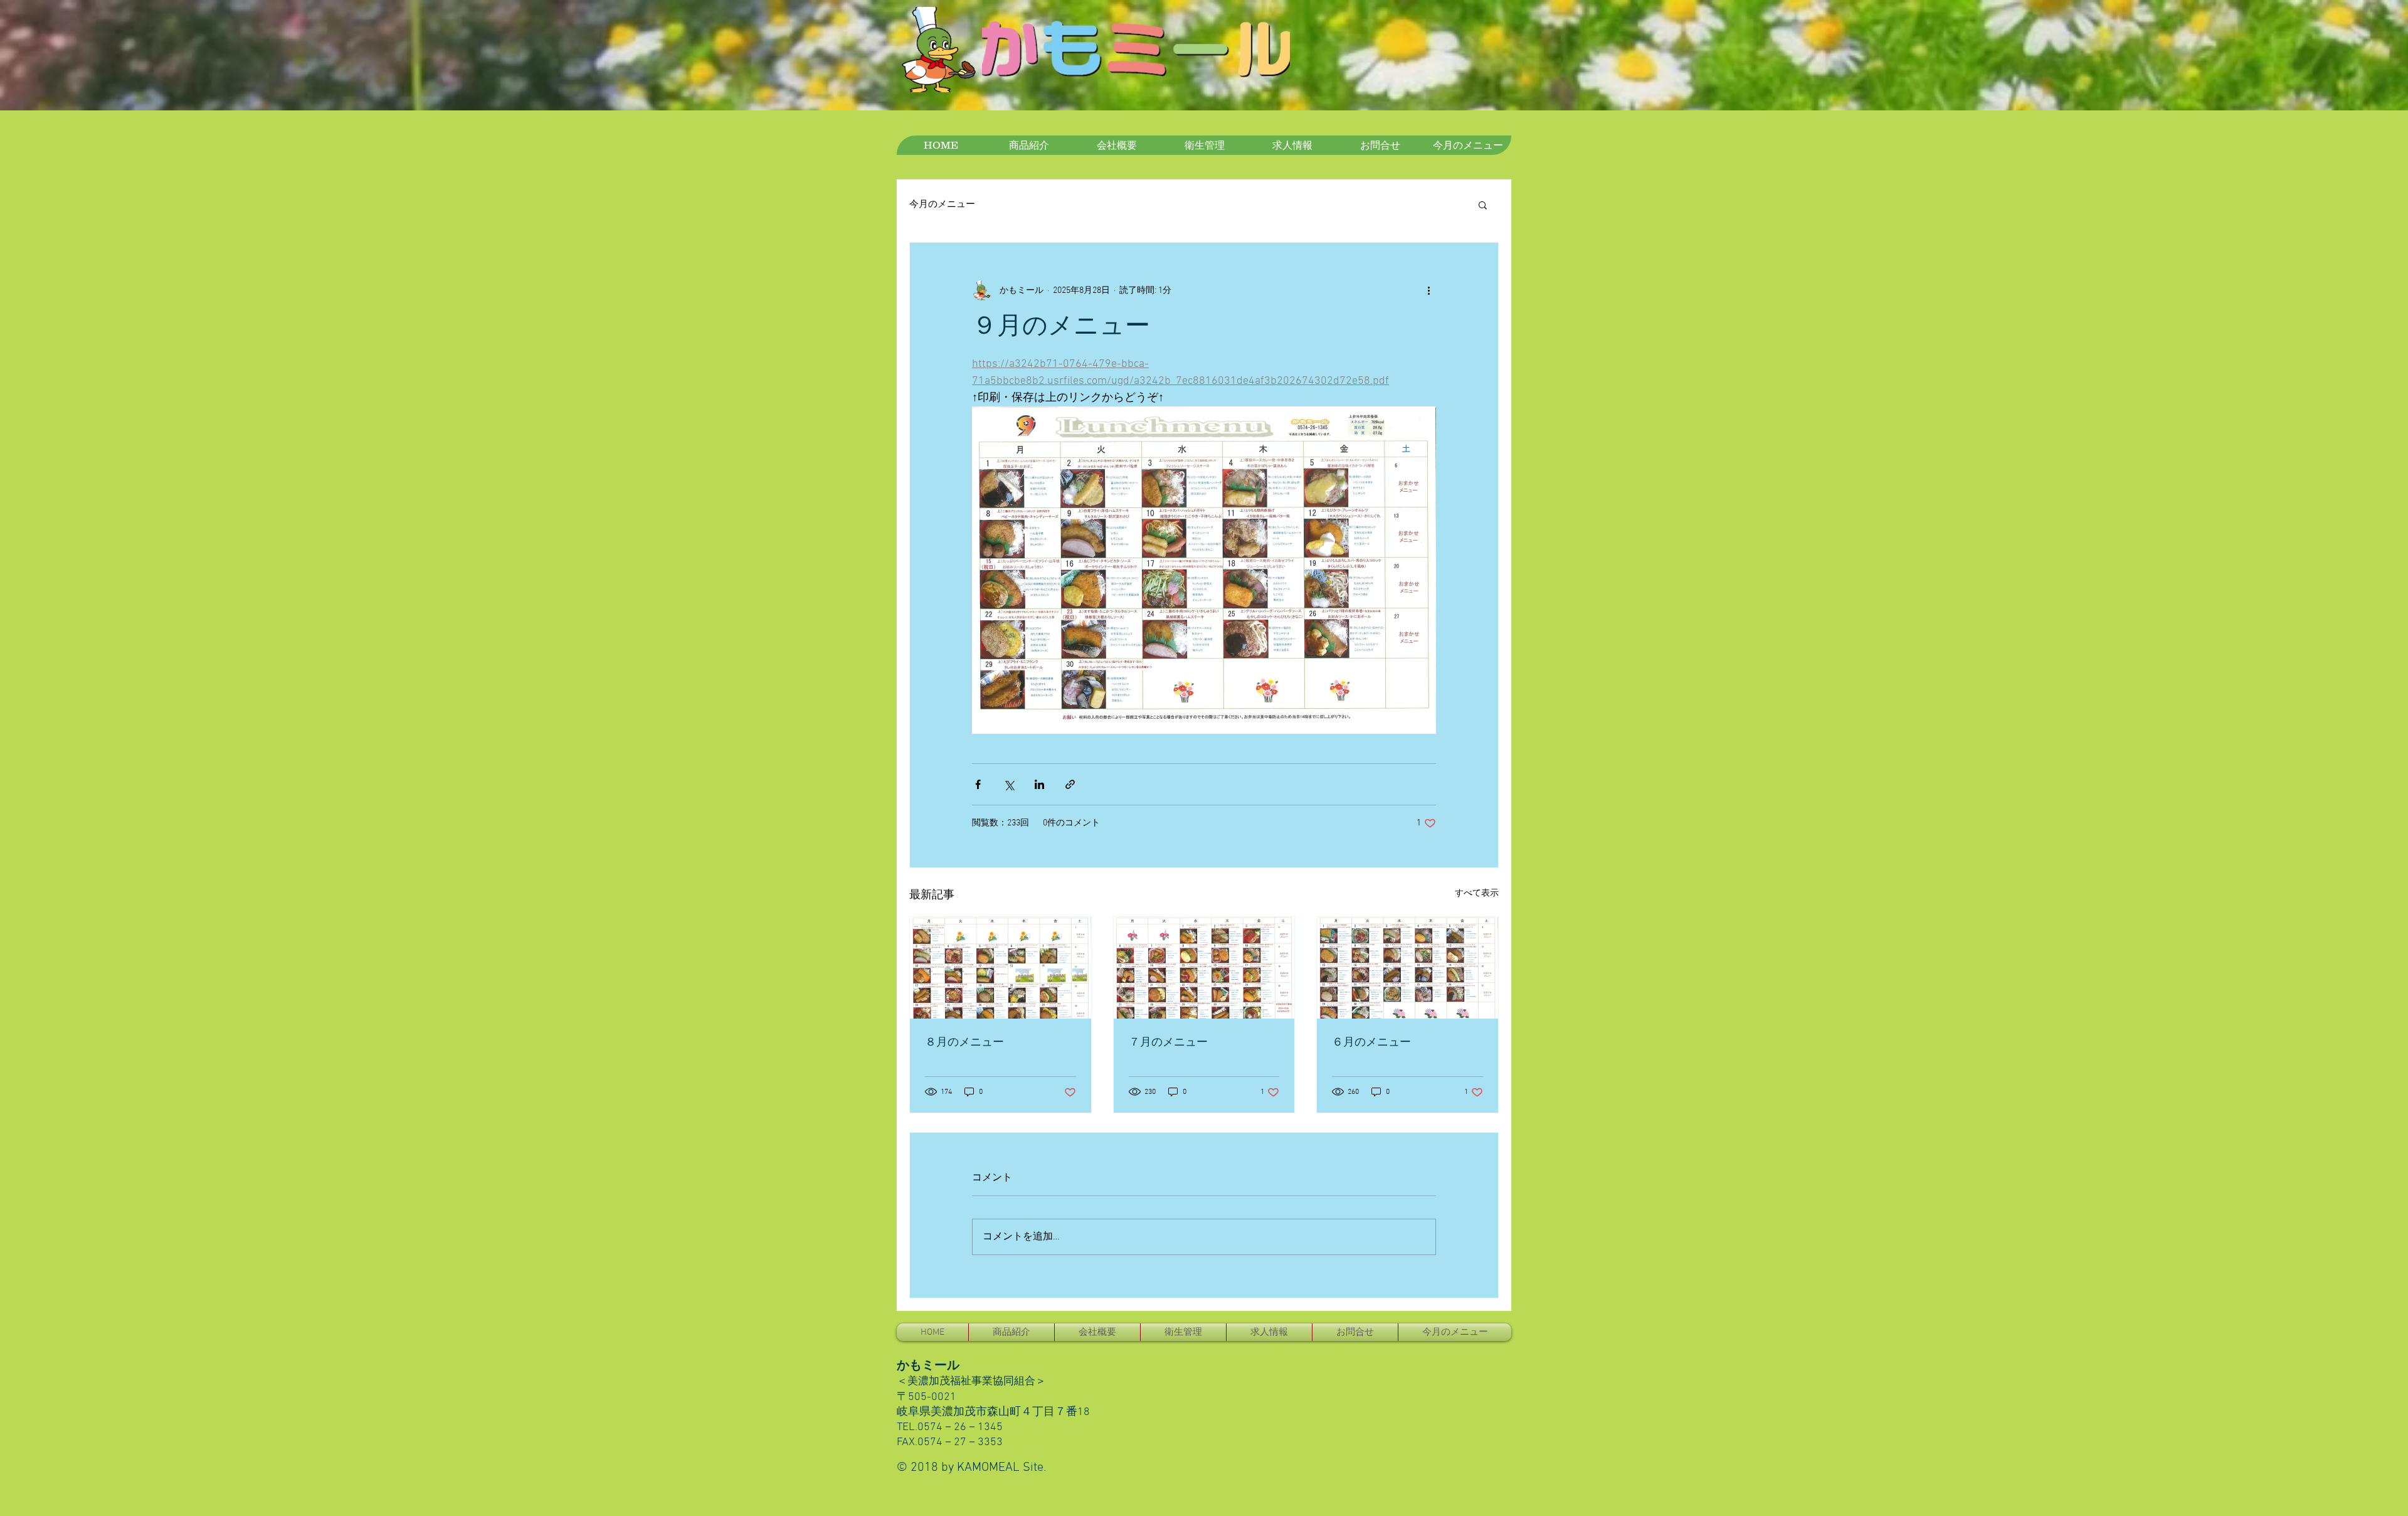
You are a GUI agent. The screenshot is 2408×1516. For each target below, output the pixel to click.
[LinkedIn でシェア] (1039, 784)
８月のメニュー (964, 1043)
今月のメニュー (942, 204)
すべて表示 (1477, 893)
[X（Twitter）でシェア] (1009, 784)
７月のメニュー (1168, 1043)
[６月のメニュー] (1407, 968)
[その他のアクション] (1428, 290)
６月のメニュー (1371, 1043)
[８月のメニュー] (1001, 968)
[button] (1483, 204)
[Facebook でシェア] (978, 784)
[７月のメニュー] (1204, 968)
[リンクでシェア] (1070, 784)
